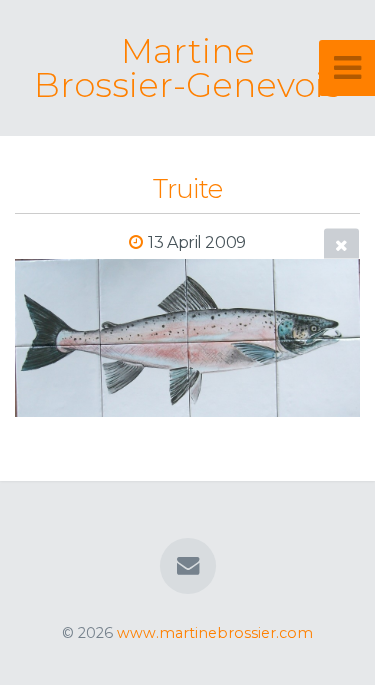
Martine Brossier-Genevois (187, 68)
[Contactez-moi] (187, 566)
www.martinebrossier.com (215, 633)
